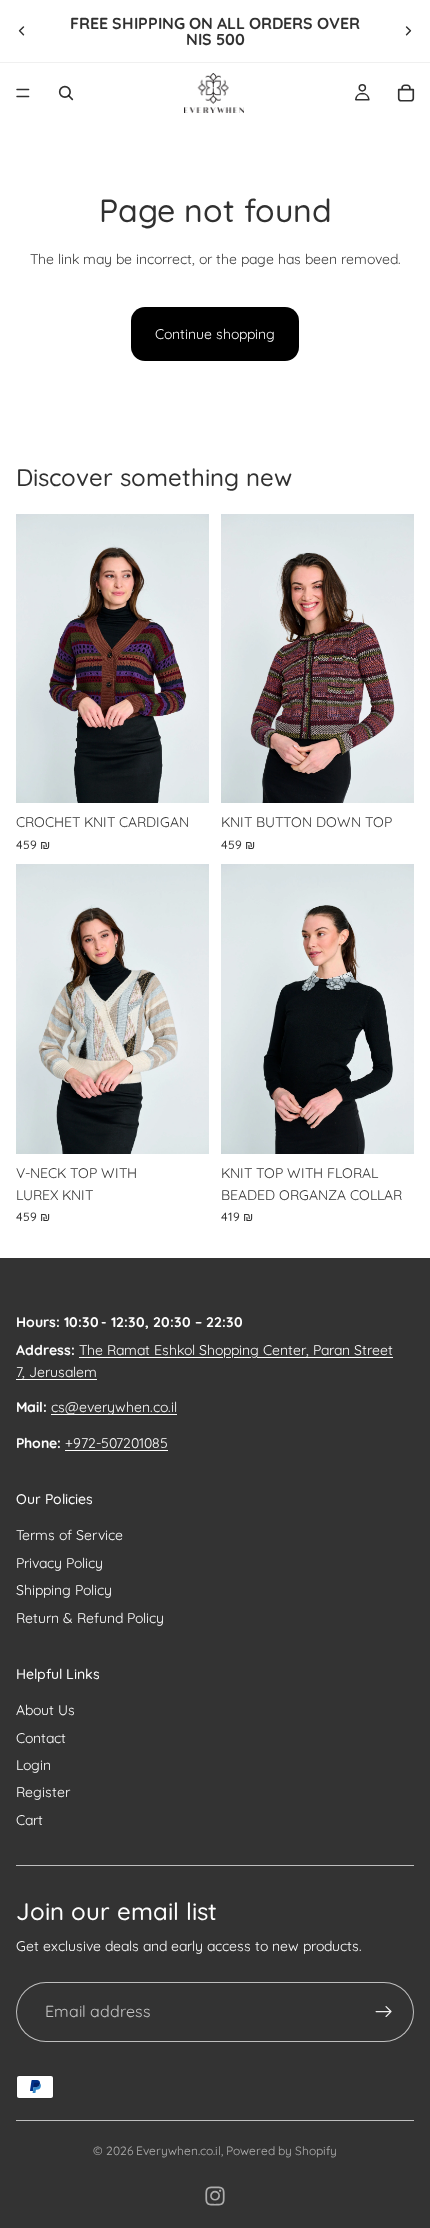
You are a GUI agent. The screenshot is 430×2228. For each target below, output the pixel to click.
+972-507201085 (116, 1443)
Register (43, 1792)
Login (33, 1765)
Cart (29, 1820)
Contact (41, 1738)
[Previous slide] (22, 31)
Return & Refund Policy (90, 1618)
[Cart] (406, 93)
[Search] (66, 93)
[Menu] (23, 93)
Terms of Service (69, 1535)
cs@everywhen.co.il (114, 1407)
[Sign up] (384, 2012)
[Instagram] (215, 2196)
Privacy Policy (59, 1563)
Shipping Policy (64, 1590)
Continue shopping (215, 334)
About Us (45, 1710)
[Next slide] (408, 31)
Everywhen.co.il (178, 2150)
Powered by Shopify (281, 2150)
